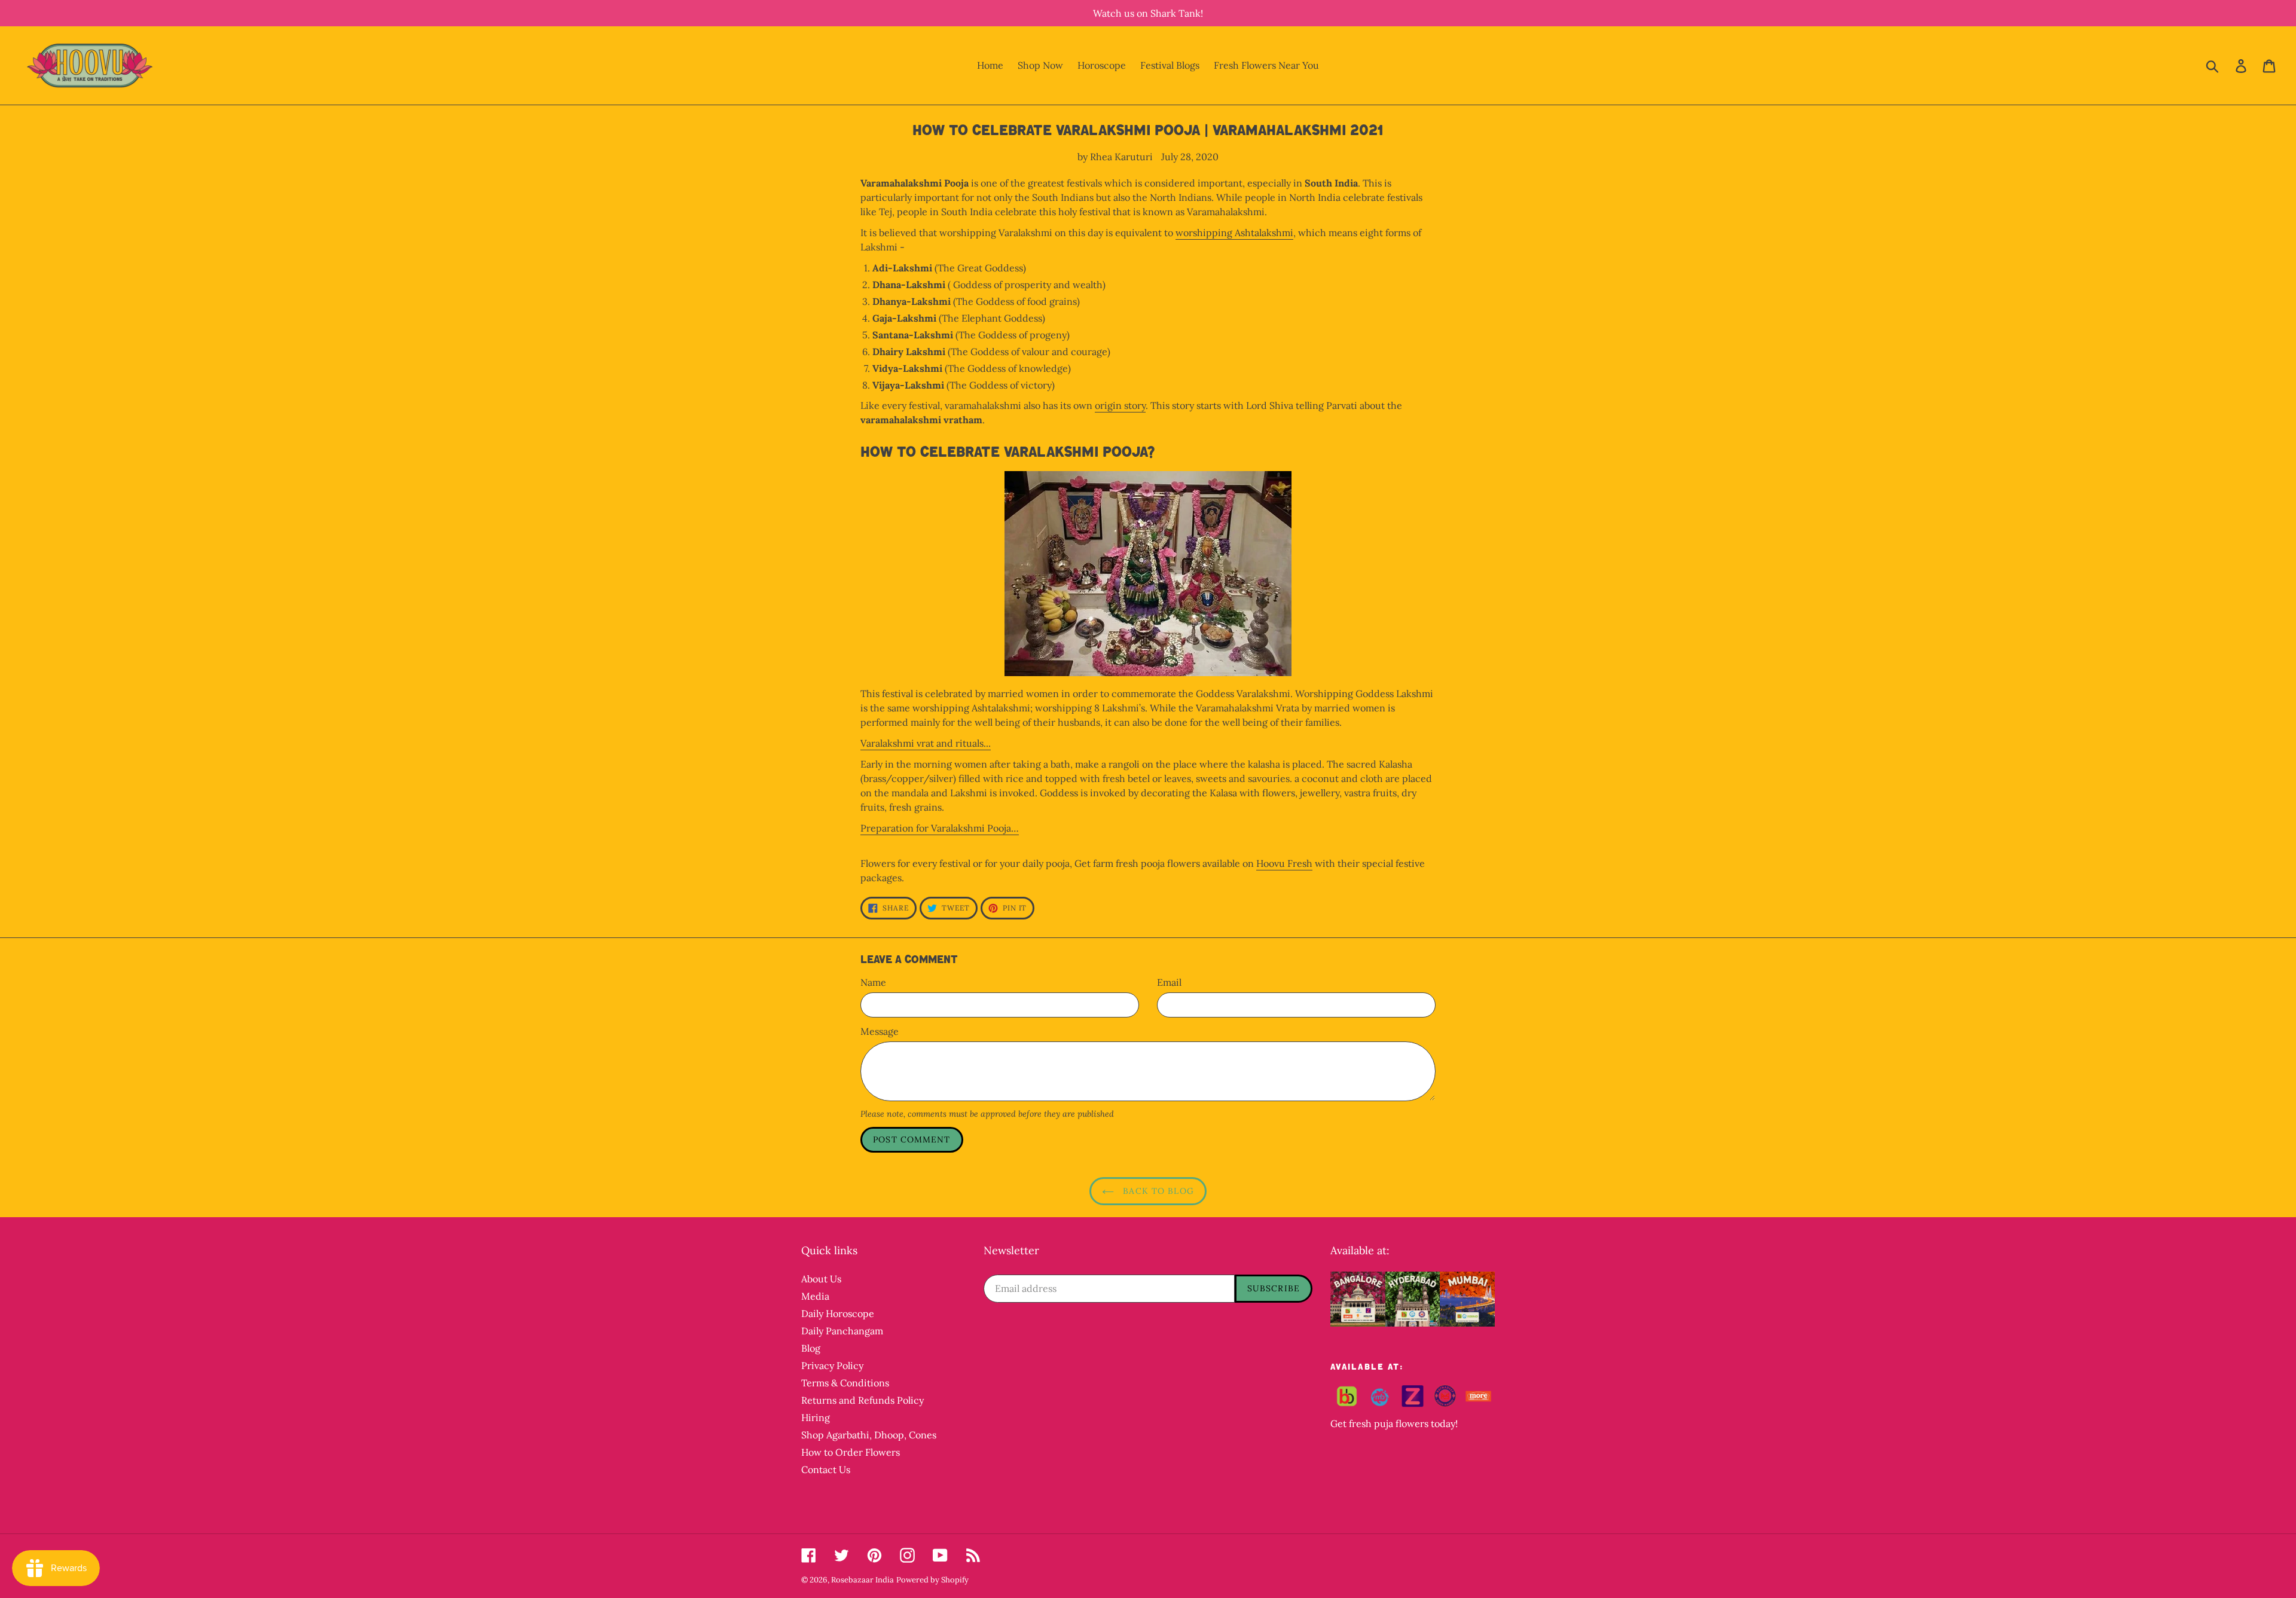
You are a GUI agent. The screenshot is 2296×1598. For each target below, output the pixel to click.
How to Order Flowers (851, 1452)
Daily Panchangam (842, 1331)
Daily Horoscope (838, 1313)
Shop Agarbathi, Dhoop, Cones (869, 1435)
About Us (821, 1279)
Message (880, 1031)
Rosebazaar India (862, 1580)
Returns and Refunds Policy (862, 1400)
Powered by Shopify (932, 1580)
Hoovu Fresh (1284, 863)
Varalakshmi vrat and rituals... (926, 743)
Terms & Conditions (845, 1383)
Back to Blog (1157, 1191)
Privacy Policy (832, 1365)
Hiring (816, 1417)
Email (1169, 982)
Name (873, 982)
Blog (811, 1348)
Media (815, 1296)
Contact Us (826, 1469)
